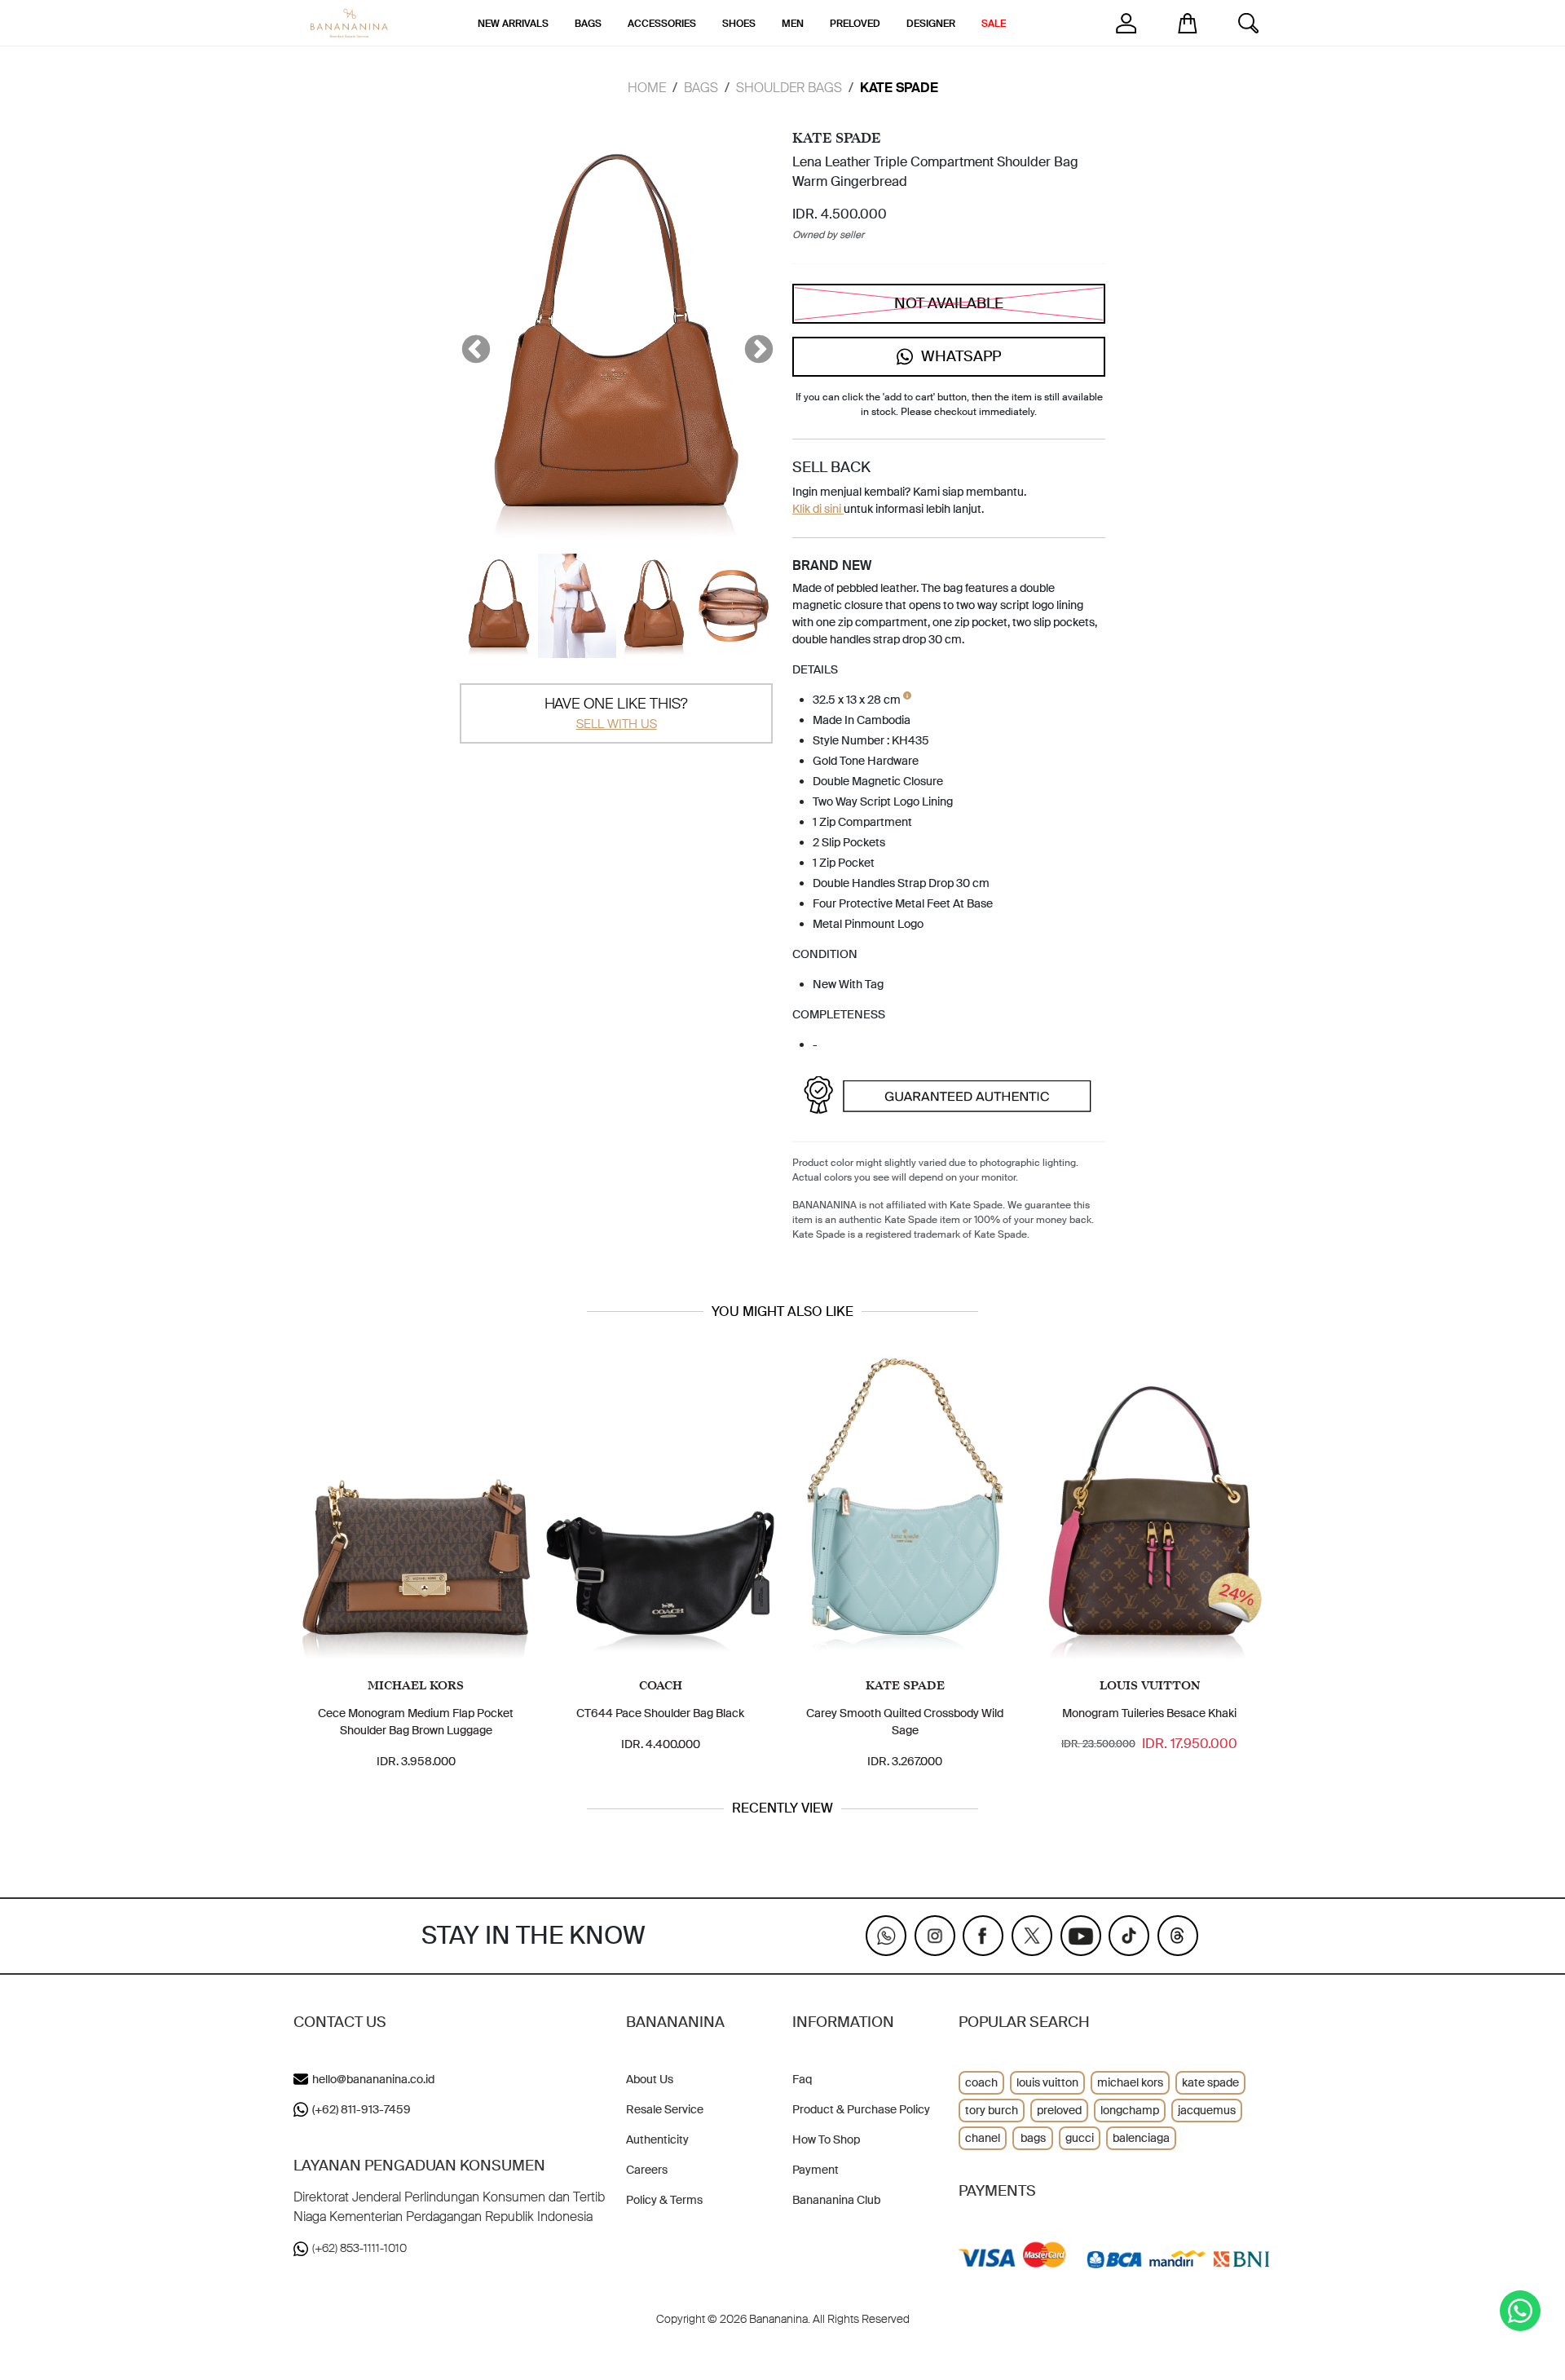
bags (1033, 2138)
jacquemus (1207, 2110)
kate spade (1210, 2082)
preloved (1059, 2110)
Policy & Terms (664, 2200)
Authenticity (657, 2139)
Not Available (949, 303)
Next (751, 342)
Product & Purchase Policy (861, 2109)
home (647, 88)
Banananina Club (836, 2200)
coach (981, 2082)
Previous (468, 342)
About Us (650, 2079)
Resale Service (665, 2109)
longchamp (1130, 2110)
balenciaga (1141, 2138)
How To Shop (826, 2139)
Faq (802, 2079)
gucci (1080, 2138)
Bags (701, 88)
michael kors (1130, 2082)
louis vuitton (1047, 2082)
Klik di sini (818, 509)
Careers (647, 2170)
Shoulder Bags (789, 88)
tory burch (992, 2110)
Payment (816, 2170)
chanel (983, 2138)
